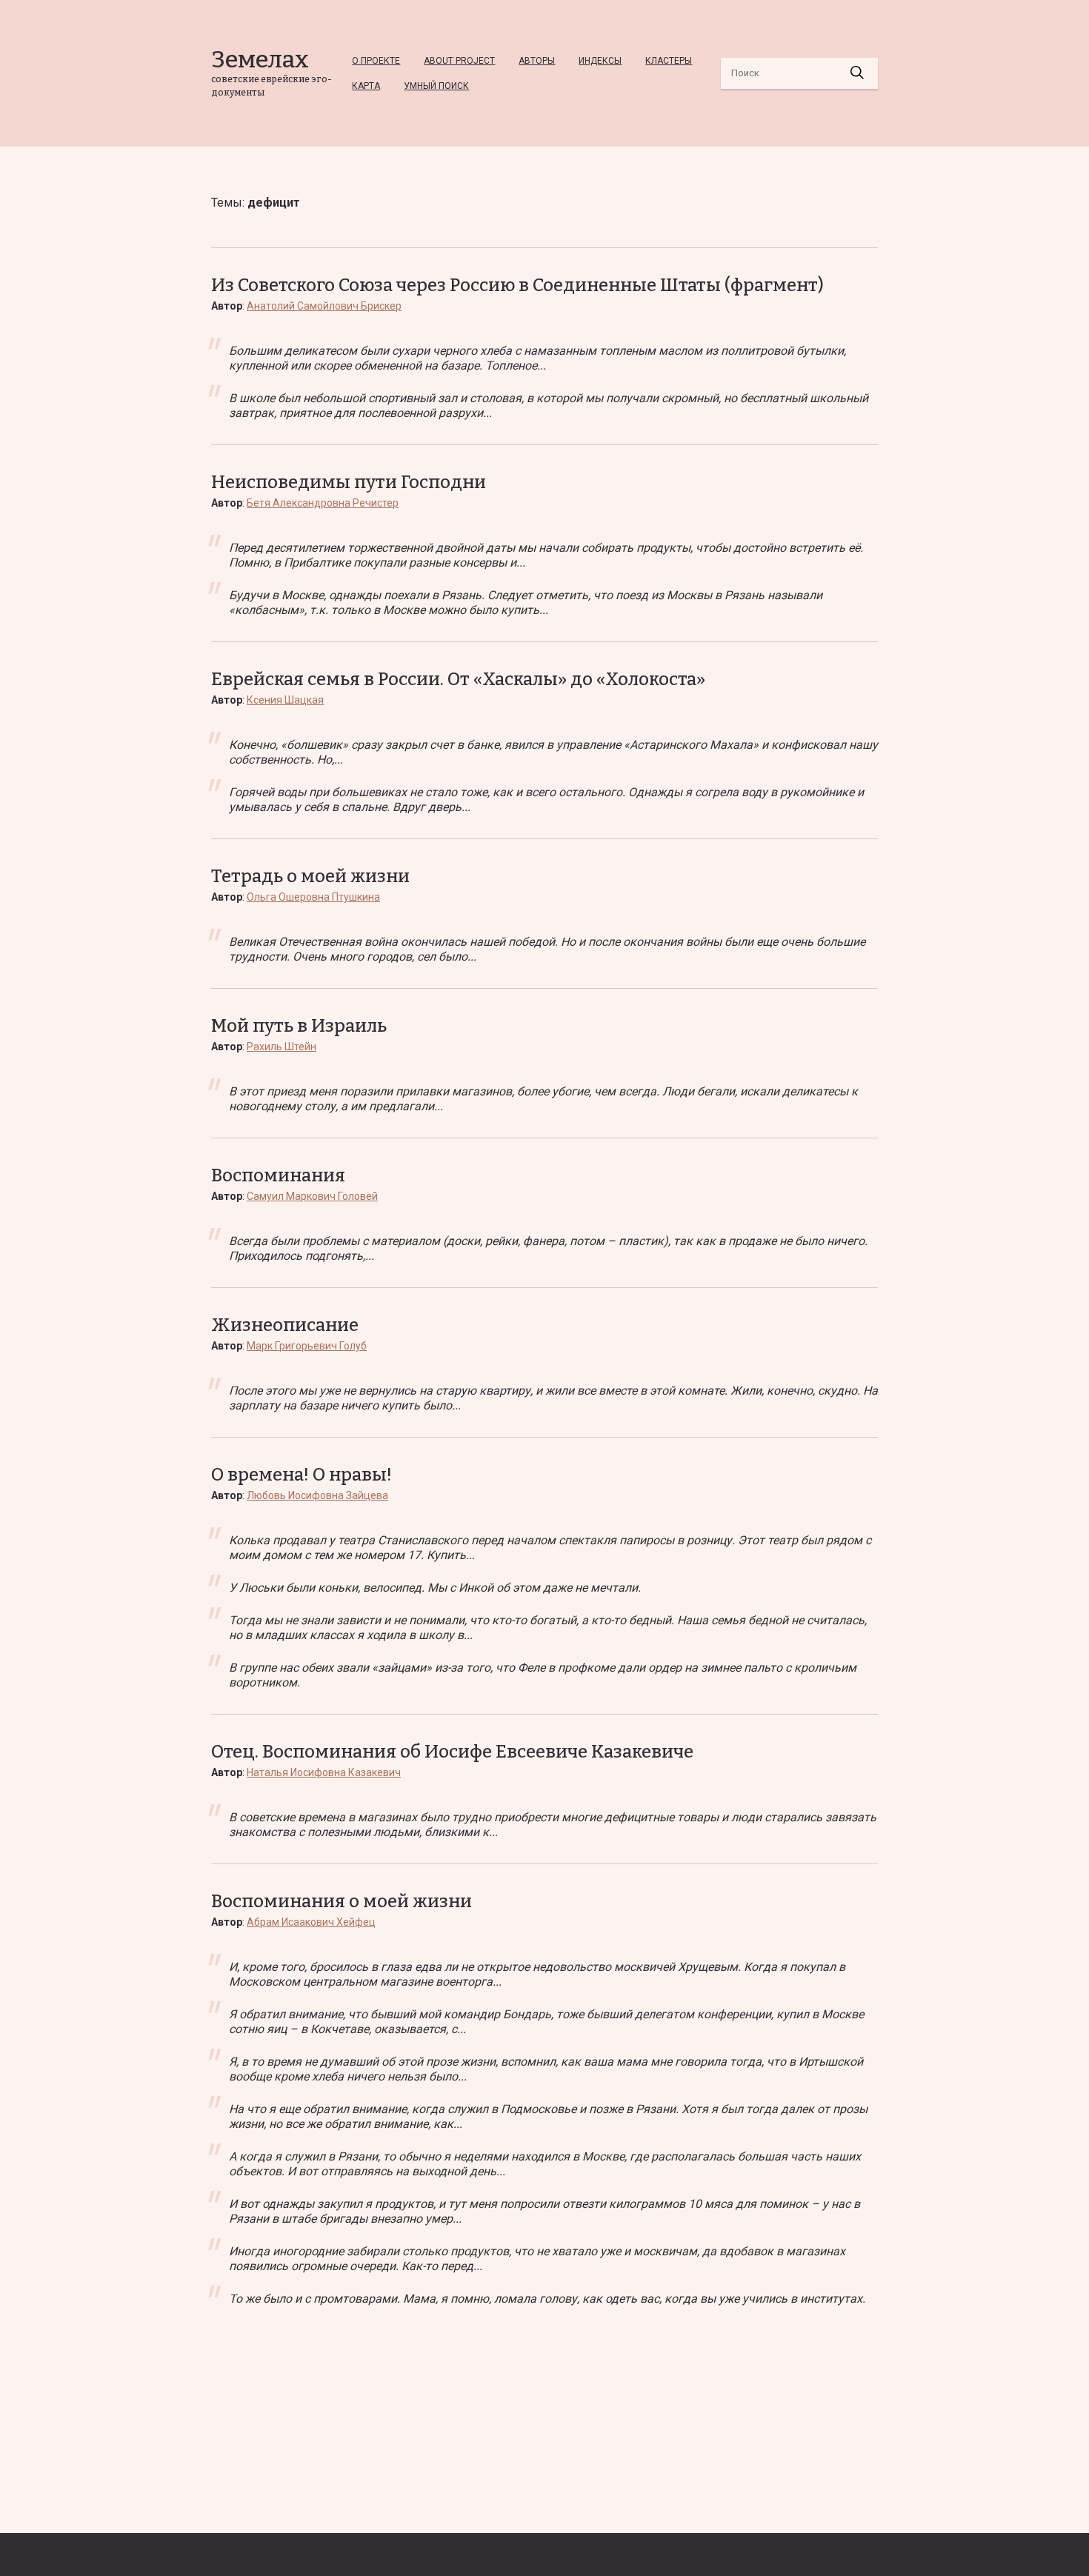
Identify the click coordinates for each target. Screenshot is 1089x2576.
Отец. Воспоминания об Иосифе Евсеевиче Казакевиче (452, 1752)
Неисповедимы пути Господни (349, 482)
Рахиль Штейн (282, 1047)
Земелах (260, 59)
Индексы (600, 61)
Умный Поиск (436, 86)
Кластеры (669, 61)
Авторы (537, 61)
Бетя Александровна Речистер (323, 503)
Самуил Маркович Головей (312, 1196)
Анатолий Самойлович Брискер (324, 306)
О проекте (376, 61)
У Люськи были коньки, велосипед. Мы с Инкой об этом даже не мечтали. (435, 1588)
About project (459, 61)
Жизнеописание (285, 1325)
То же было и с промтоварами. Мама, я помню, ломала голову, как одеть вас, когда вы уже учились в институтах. (547, 2299)
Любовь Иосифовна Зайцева (317, 1495)
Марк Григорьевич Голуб (307, 1346)
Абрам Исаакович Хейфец (311, 1922)
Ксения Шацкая (285, 700)
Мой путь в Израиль (299, 1026)
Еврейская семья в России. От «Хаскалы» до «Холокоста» (458, 679)
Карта (366, 86)
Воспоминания (278, 1175)
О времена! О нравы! (302, 1475)
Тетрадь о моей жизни (310, 876)
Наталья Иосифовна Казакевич (324, 1772)
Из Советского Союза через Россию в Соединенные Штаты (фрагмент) (517, 285)
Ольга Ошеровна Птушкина (313, 897)
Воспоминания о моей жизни (342, 1901)
